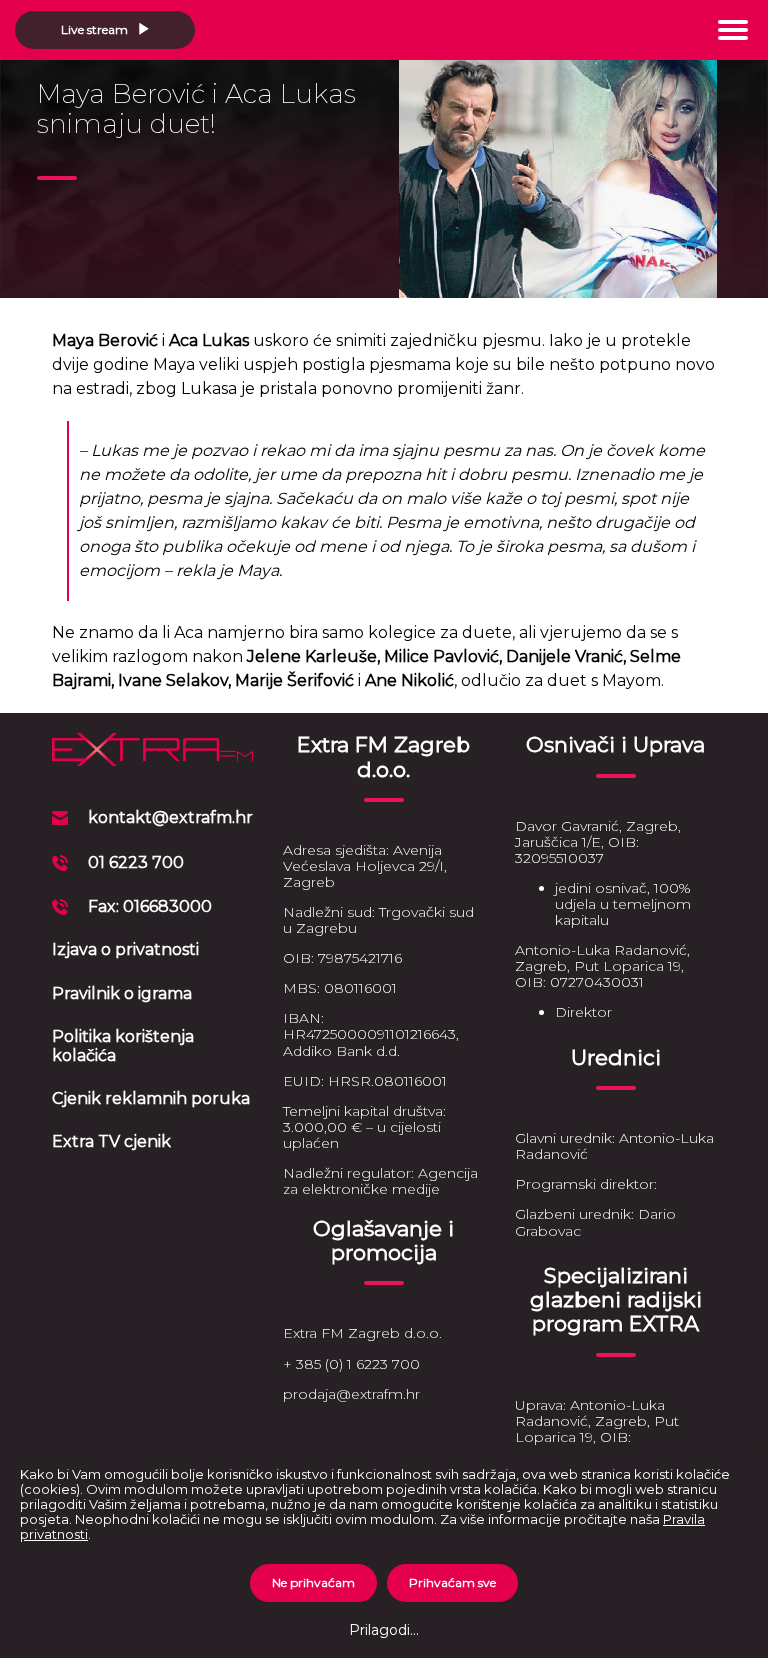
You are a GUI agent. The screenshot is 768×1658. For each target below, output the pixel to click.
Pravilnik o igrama (122, 993)
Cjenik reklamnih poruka (151, 1098)
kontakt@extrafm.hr (170, 817)
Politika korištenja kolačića (123, 1045)
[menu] (733, 30)
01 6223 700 (136, 862)
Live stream (96, 29)
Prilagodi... (384, 1630)
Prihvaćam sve (452, 1582)
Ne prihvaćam (313, 1582)
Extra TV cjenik (111, 1141)
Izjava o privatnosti (125, 949)
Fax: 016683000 (150, 906)
